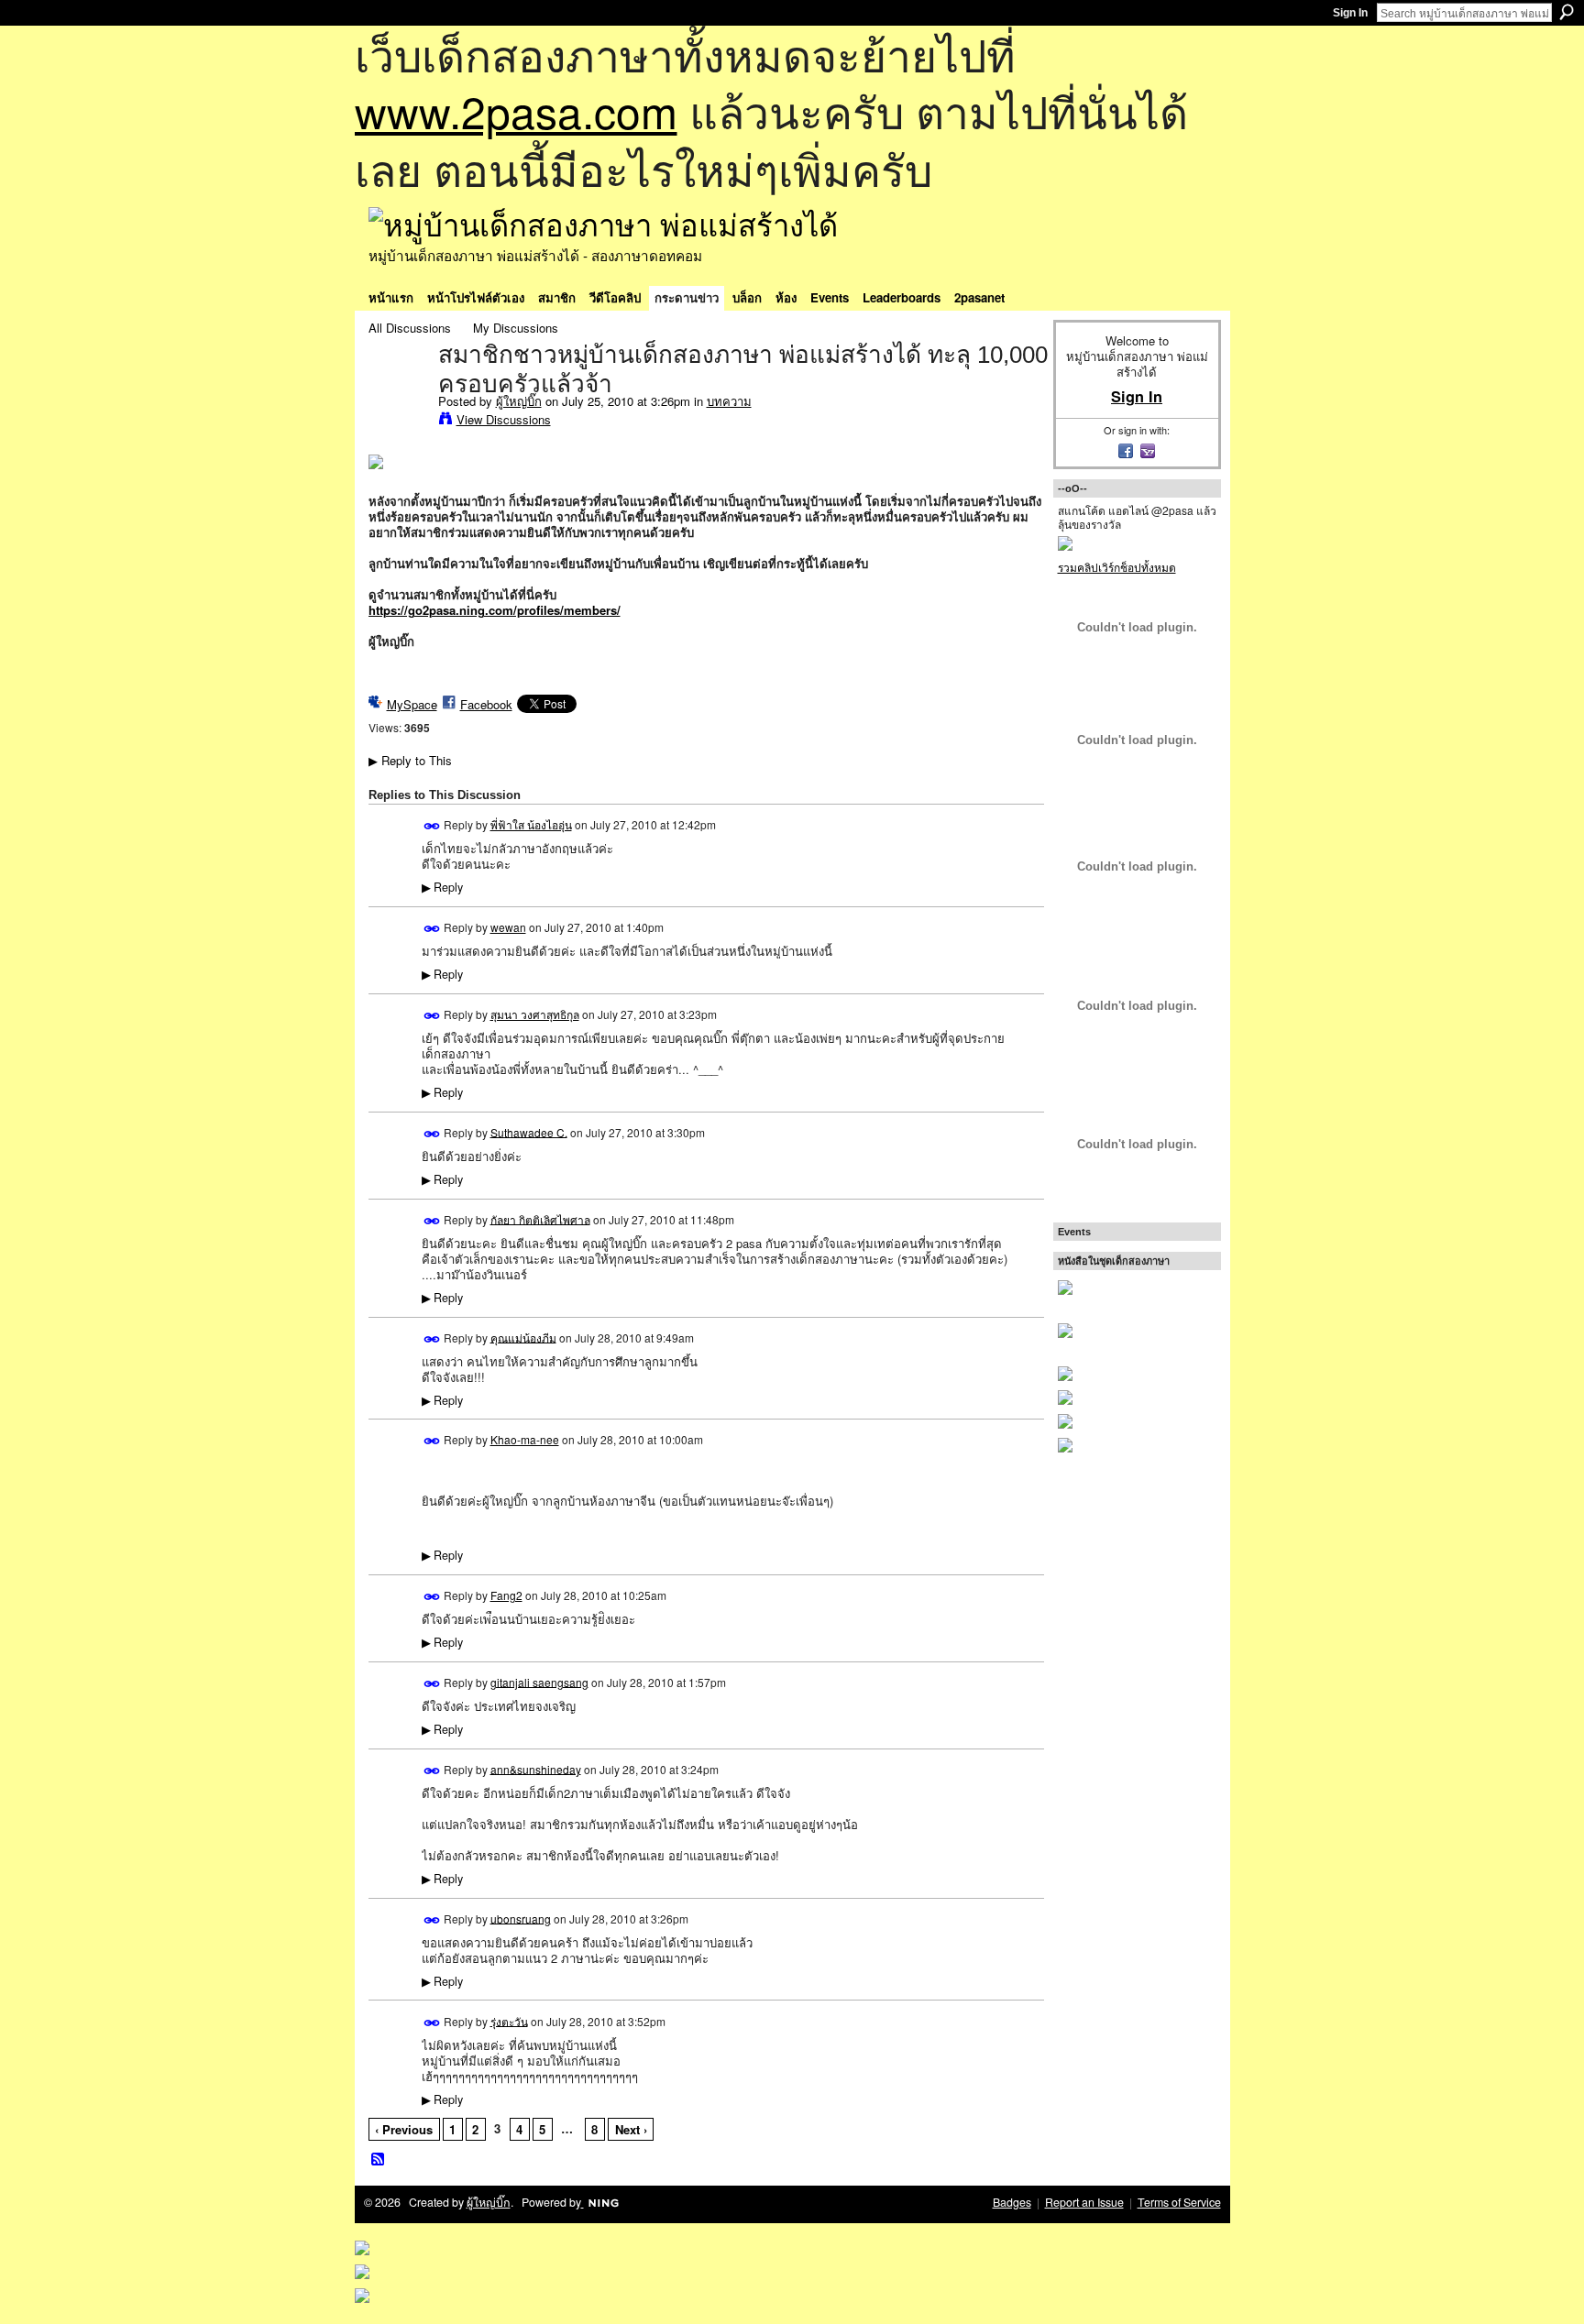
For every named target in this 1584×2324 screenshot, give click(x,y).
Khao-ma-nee (525, 1439)
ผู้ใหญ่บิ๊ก (519, 401)
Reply (442, 887)
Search (1567, 12)
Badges (1012, 2202)
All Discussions (410, 328)
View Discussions (504, 419)
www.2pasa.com (516, 110)
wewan (508, 927)
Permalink (432, 826)
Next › (631, 2129)
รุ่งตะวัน (509, 2020)
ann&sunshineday (536, 1768)
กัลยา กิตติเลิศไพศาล (540, 1218)
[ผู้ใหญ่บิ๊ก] (398, 393)
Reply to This (410, 760)
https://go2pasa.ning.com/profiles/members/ (495, 610)
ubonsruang (521, 1918)
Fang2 (506, 1595)
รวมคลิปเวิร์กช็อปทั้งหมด (1117, 567)
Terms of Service (1179, 2202)
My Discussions (516, 328)
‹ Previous (404, 2129)
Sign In (1350, 13)
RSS (379, 2160)
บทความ (729, 401)
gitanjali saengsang (539, 1681)
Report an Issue (1084, 2202)
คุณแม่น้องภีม (523, 1337)
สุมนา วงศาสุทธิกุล (535, 1014)
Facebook (486, 704)
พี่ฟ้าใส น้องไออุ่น (531, 824)
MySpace (412, 704)
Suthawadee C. (529, 1131)
